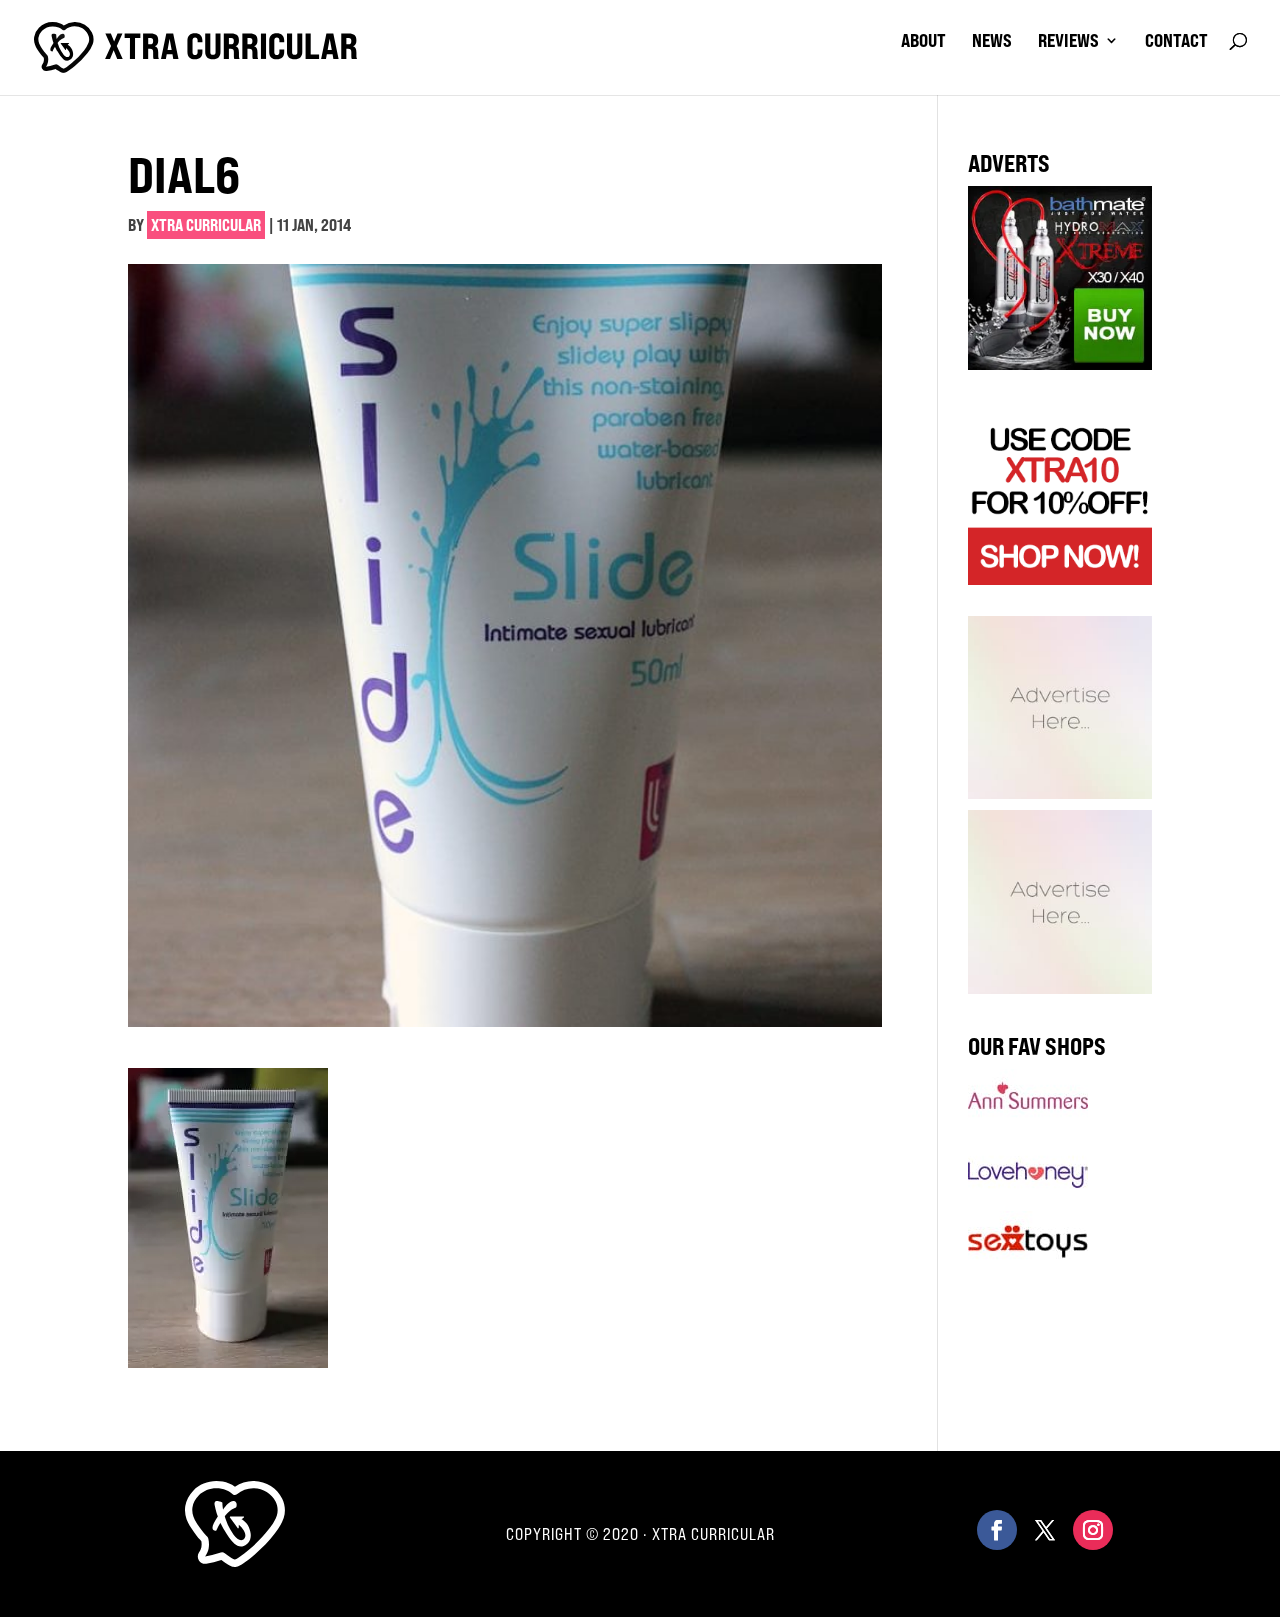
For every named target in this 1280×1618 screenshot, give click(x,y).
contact (1176, 42)
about (923, 42)
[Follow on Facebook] (997, 1530)
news (992, 42)
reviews (1068, 42)
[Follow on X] (1045, 1530)
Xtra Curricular (206, 225)
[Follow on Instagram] (1093, 1530)
